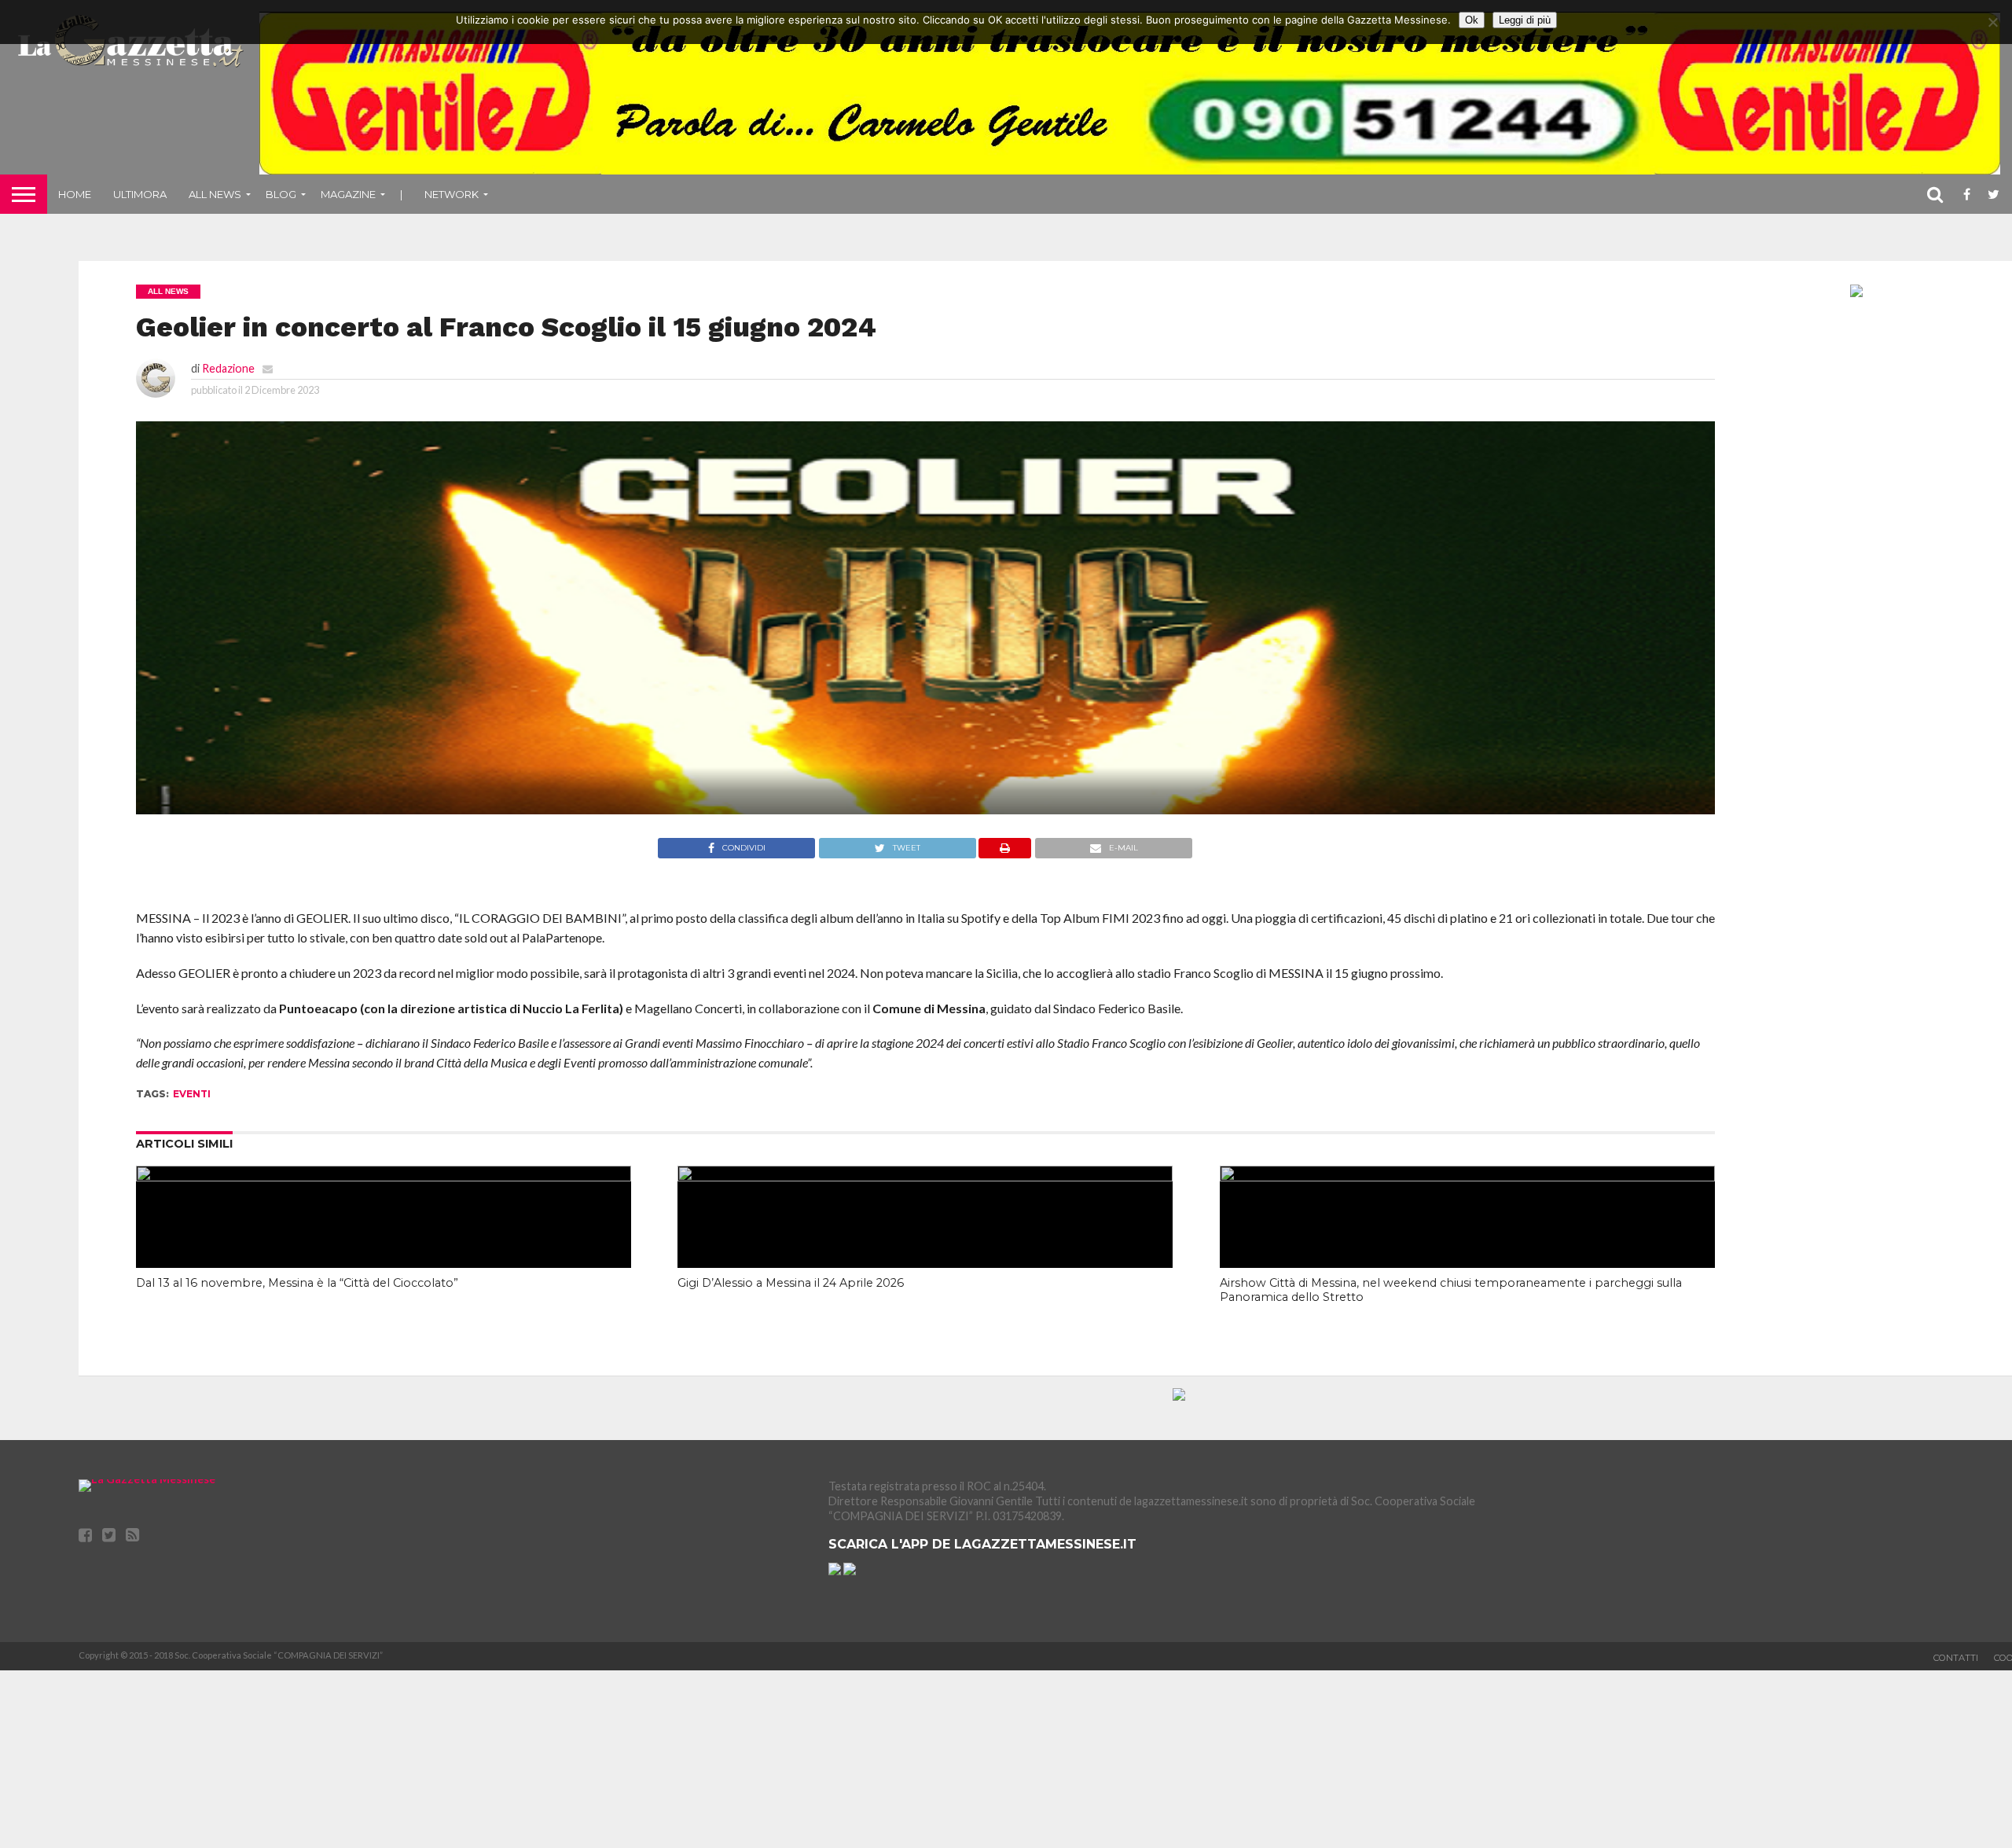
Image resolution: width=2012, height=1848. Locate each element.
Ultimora (140, 194)
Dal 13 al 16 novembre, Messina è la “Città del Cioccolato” (297, 1283)
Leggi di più (1525, 20)
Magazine (348, 194)
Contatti (1956, 1658)
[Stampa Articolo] (1005, 853)
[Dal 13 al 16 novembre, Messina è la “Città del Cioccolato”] (384, 1176)
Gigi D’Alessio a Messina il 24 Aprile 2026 (791, 1283)
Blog (281, 194)
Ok (1472, 20)
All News (215, 194)
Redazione (228, 368)
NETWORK (452, 194)
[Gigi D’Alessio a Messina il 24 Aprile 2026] (925, 1176)
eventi (192, 1094)
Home (75, 194)
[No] (1992, 22)
